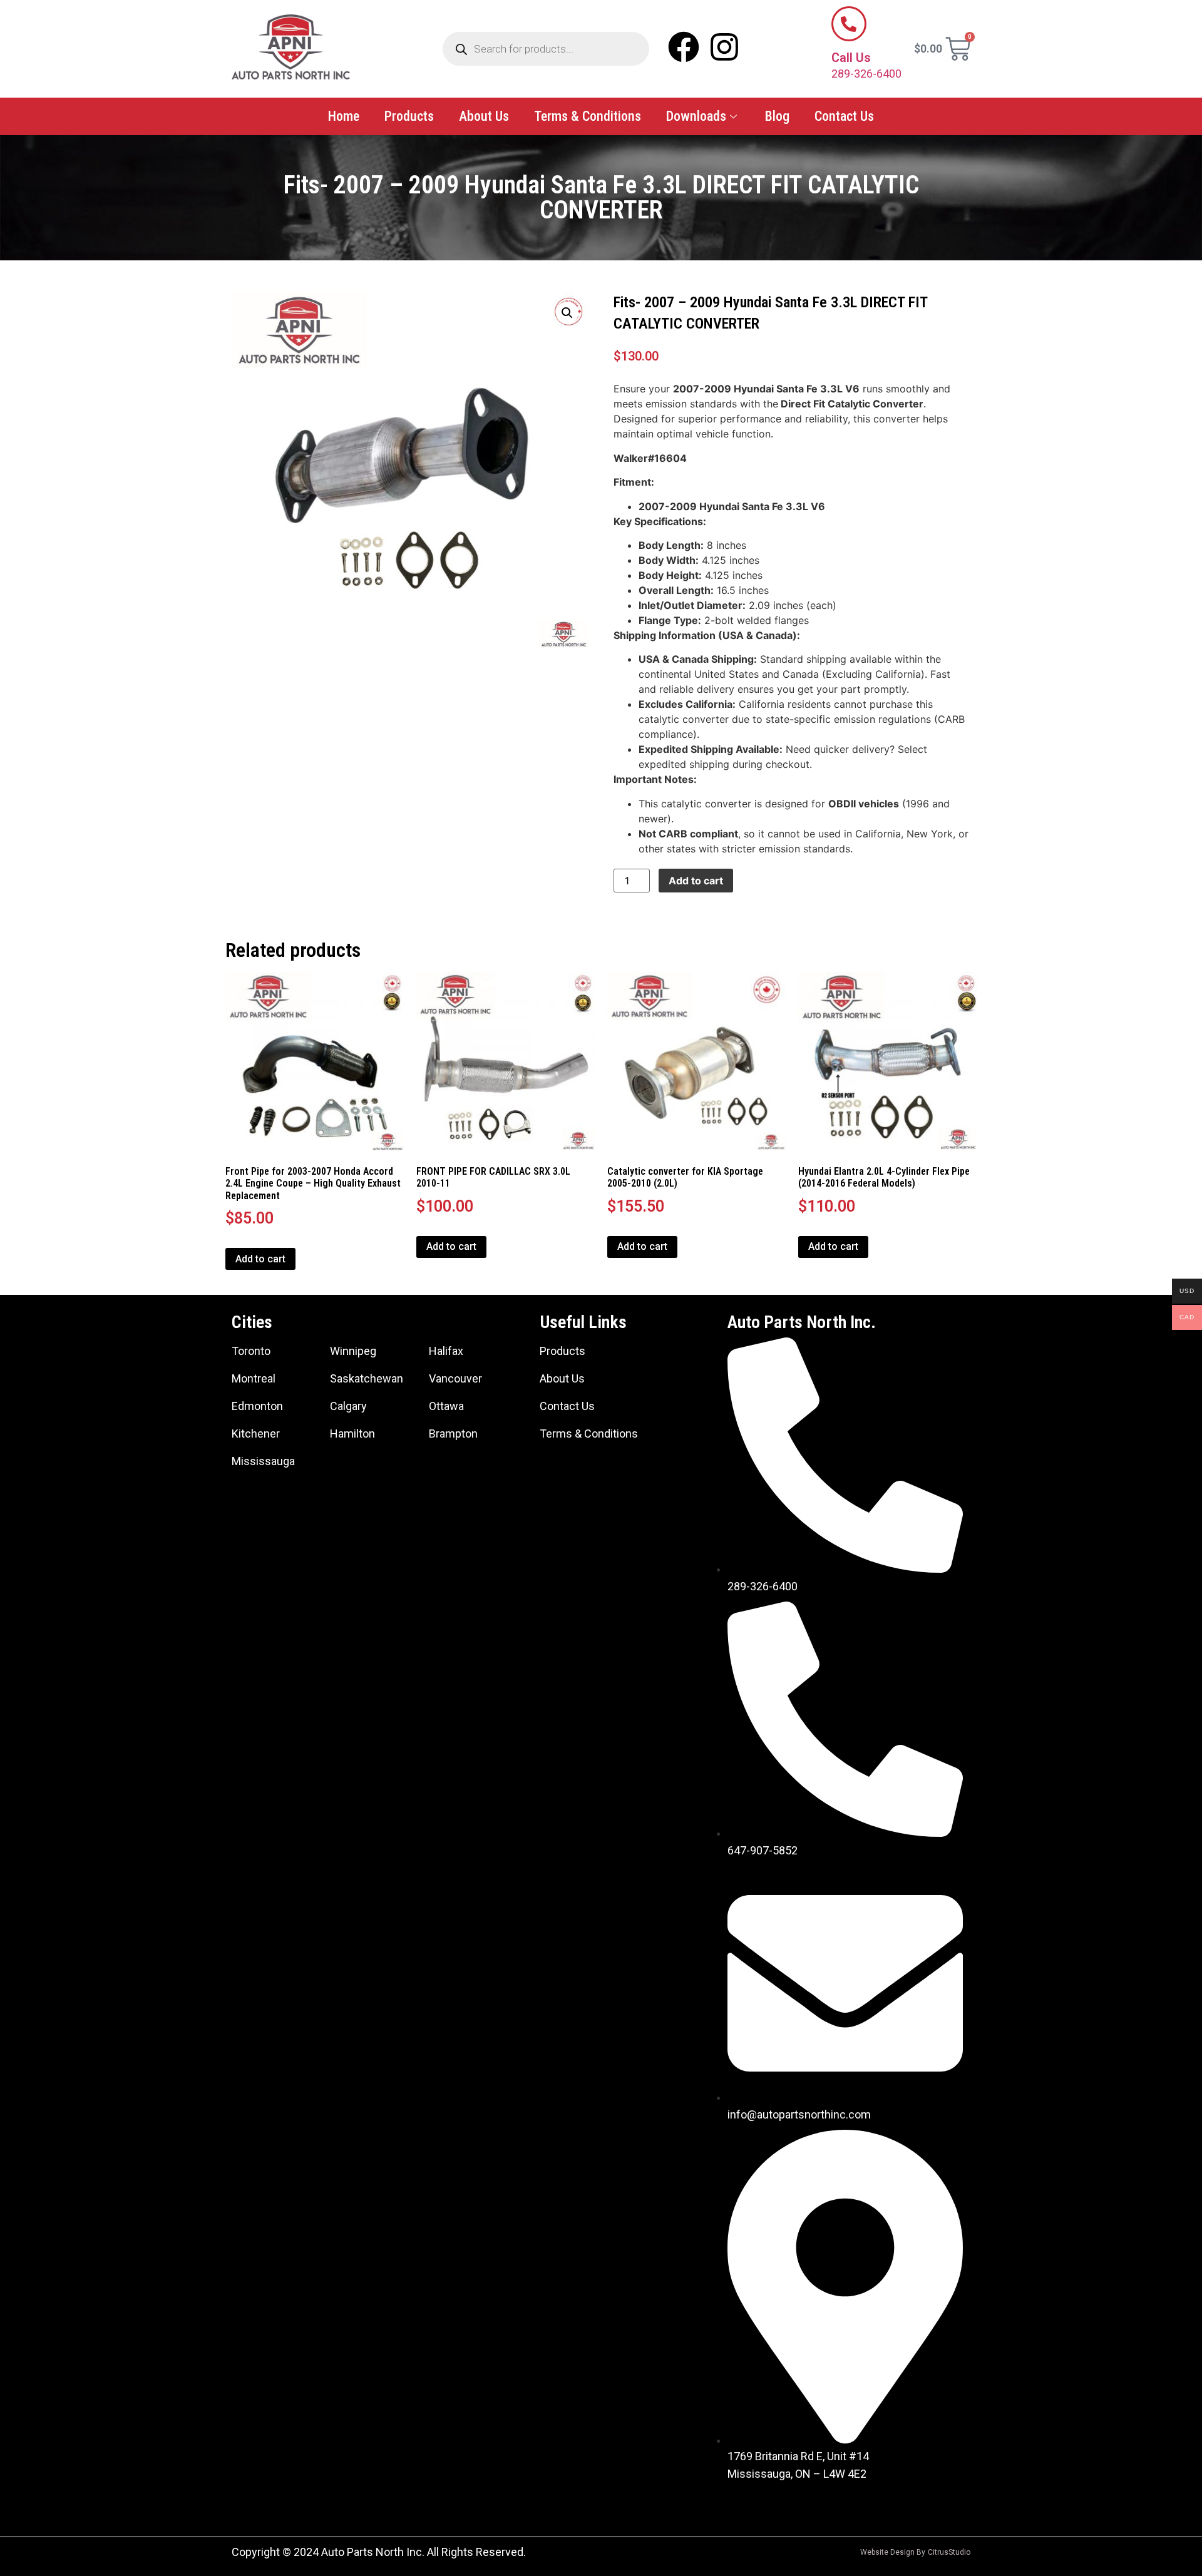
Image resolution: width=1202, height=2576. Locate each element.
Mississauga (263, 1461)
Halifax (446, 1351)
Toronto (251, 1351)
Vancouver (455, 1378)
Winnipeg (353, 1351)
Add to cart (696, 881)
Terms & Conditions (588, 116)
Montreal (254, 1378)
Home (344, 116)
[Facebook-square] (743, 2505)
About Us (484, 116)
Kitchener (256, 1434)
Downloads (696, 116)
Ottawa (446, 1406)
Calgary (348, 1406)
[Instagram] (724, 47)
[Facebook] (684, 47)
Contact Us (844, 116)
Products (409, 116)
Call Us (851, 58)
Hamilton (352, 1434)
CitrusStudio (949, 2552)
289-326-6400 (866, 74)
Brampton (453, 1434)
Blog (777, 116)
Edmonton (257, 1406)
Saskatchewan (367, 1378)
